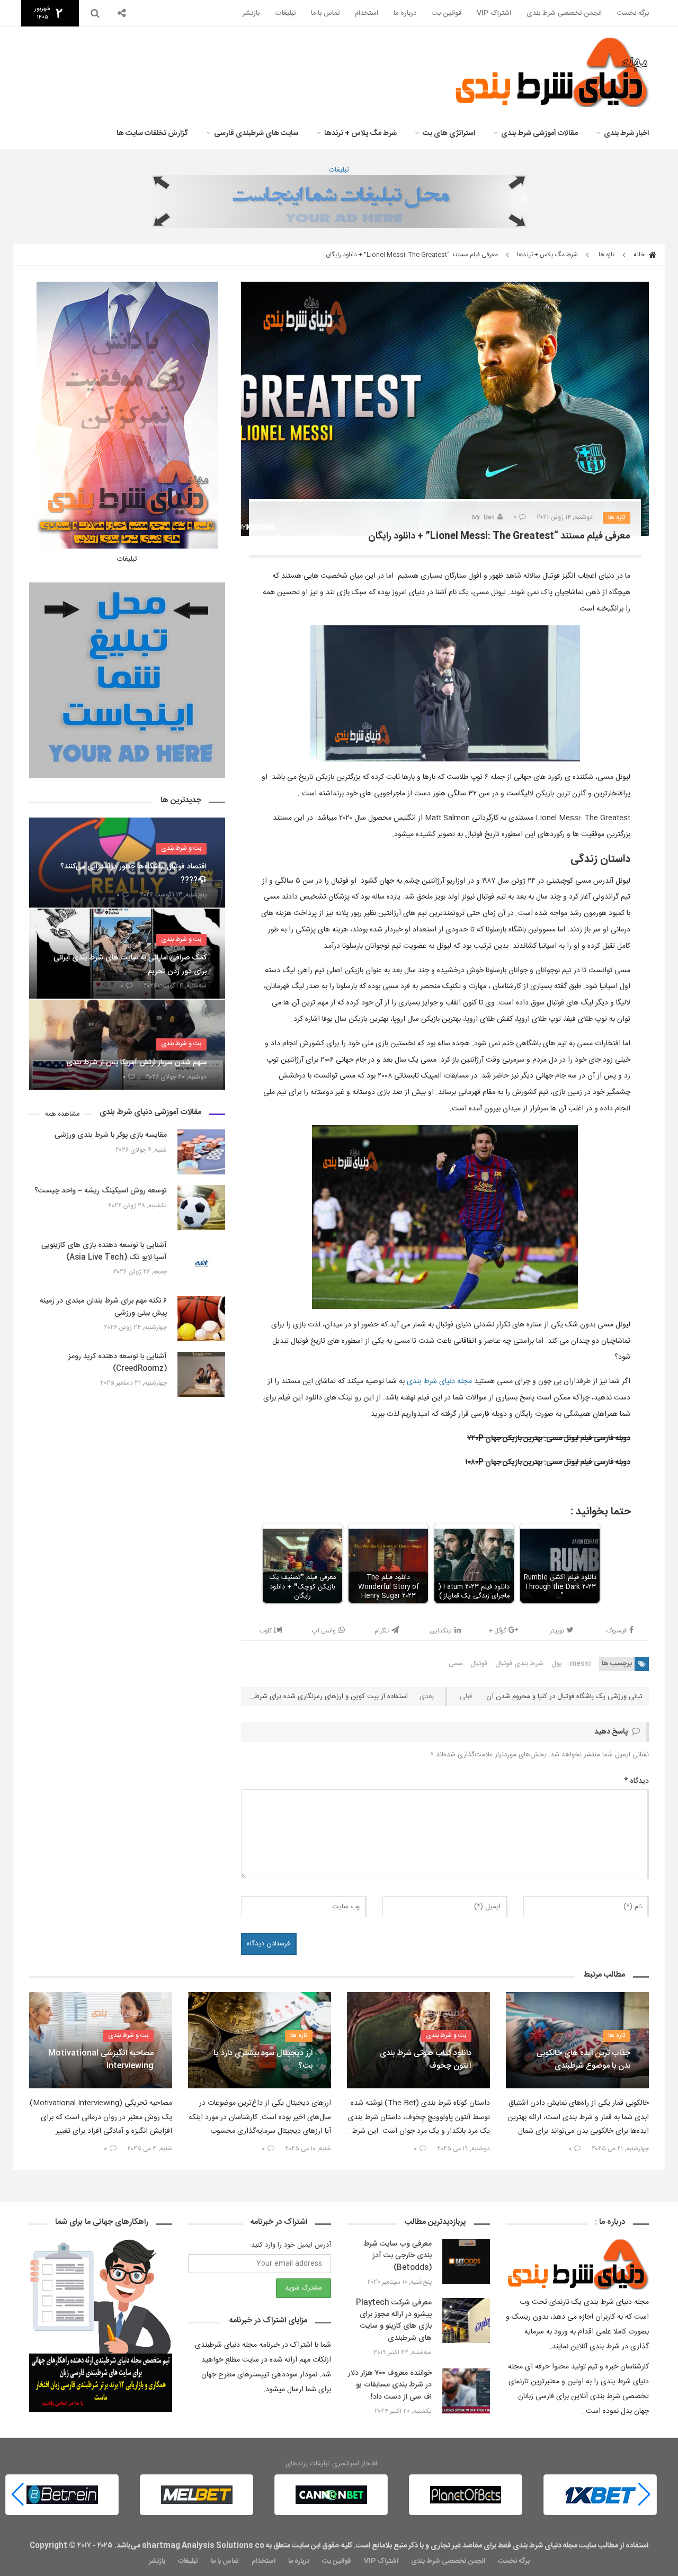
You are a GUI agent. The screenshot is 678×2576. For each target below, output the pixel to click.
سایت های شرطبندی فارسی (256, 133)
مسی (456, 1664)
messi (581, 1664)
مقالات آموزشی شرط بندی (539, 133)
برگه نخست (633, 13)
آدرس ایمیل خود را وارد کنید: (290, 2245)
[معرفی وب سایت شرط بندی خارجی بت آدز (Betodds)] (466, 2262)
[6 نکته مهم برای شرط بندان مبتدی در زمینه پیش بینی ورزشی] (201, 1319)
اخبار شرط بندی (626, 133)
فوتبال (479, 1664)
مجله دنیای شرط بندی (439, 1381)
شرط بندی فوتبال (519, 1664)
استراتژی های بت (449, 133)
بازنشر (251, 13)
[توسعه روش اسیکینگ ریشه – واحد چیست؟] (201, 1208)
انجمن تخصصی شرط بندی (564, 13)
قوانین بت (447, 13)
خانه (640, 255)
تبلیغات (285, 13)
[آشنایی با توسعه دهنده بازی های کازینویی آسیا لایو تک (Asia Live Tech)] (201, 1263)
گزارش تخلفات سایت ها (152, 133)
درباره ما (405, 13)
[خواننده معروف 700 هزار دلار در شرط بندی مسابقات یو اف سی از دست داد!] (466, 2391)
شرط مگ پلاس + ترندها (360, 133)
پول (557, 1664)
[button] (18, 2494)
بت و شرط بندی (181, 848)
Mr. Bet (483, 517)
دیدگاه (636, 1781)
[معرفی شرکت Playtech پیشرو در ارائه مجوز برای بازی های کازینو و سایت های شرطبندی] (466, 2321)
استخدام (367, 13)
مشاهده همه (62, 1114)
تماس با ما (325, 13)
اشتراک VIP (494, 13)
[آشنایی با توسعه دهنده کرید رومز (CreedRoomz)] (201, 1374)
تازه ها (606, 255)
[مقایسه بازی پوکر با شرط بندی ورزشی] (201, 1152)
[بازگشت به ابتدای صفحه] (26, 2550)
